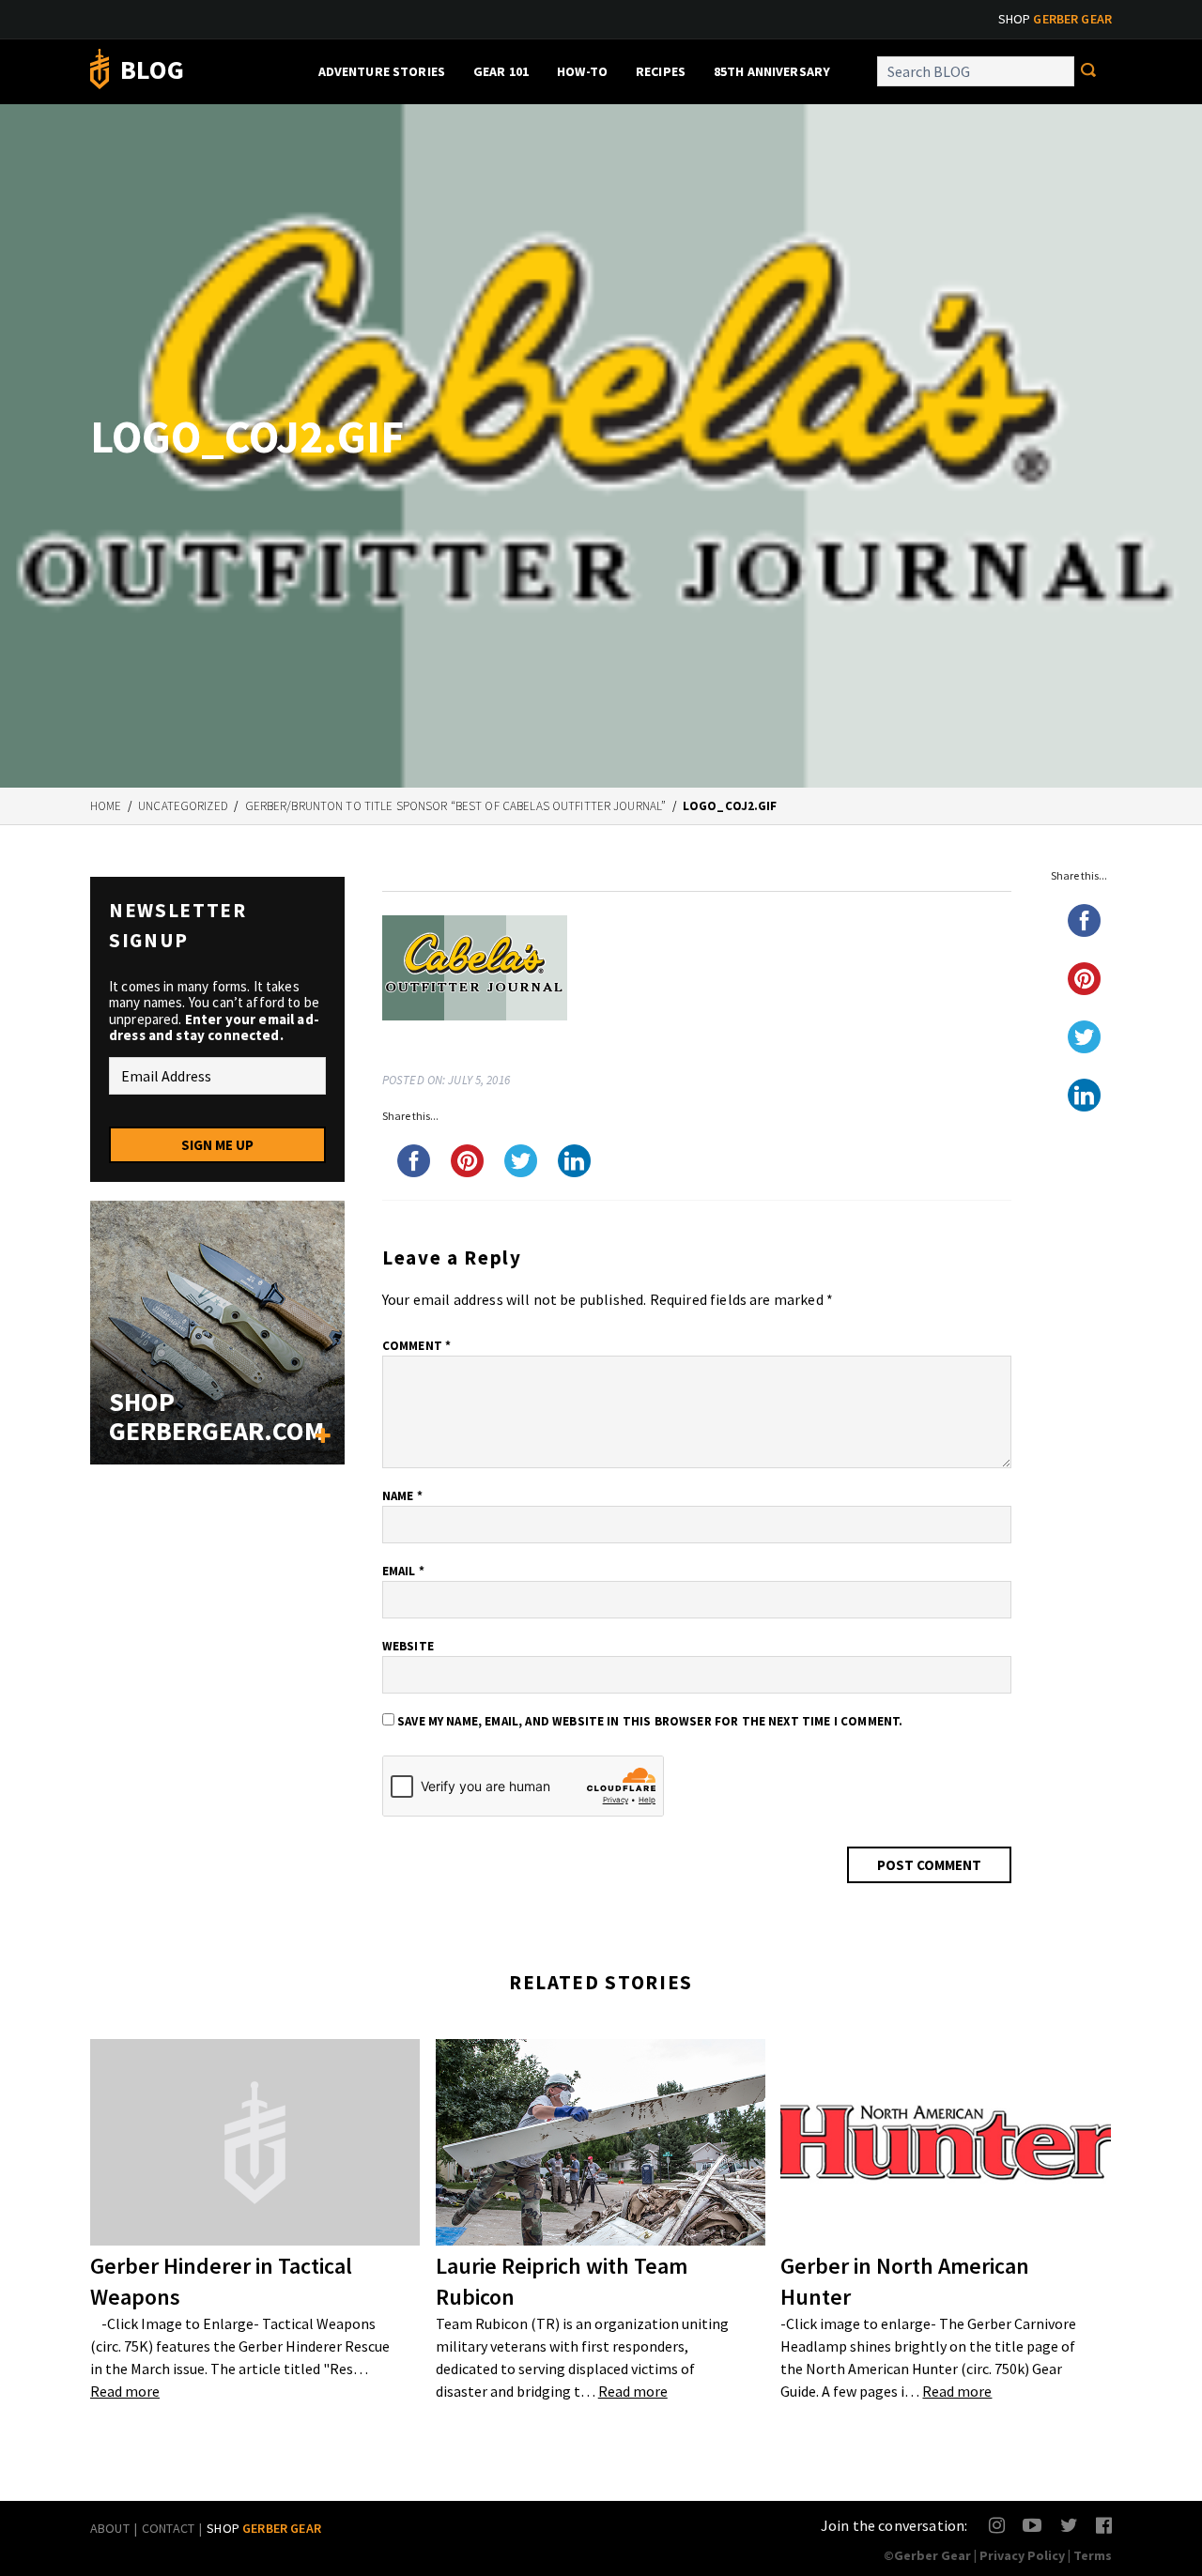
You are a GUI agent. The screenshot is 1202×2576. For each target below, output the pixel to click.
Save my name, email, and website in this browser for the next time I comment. (650, 1721)
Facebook (1105, 2525)
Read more (125, 2391)
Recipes (661, 71)
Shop (1055, 19)
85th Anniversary (772, 71)
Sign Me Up (217, 1145)
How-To (582, 71)
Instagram (998, 2525)
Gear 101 (501, 71)
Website (408, 1646)
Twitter (1069, 2525)
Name (402, 1496)
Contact (168, 2528)
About (110, 2528)
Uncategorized (183, 806)
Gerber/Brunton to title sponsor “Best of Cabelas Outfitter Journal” (456, 806)
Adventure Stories (382, 71)
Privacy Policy (1022, 2555)
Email (403, 1571)
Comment (416, 1346)
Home (106, 806)
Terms (1093, 2555)
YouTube (1032, 2525)
